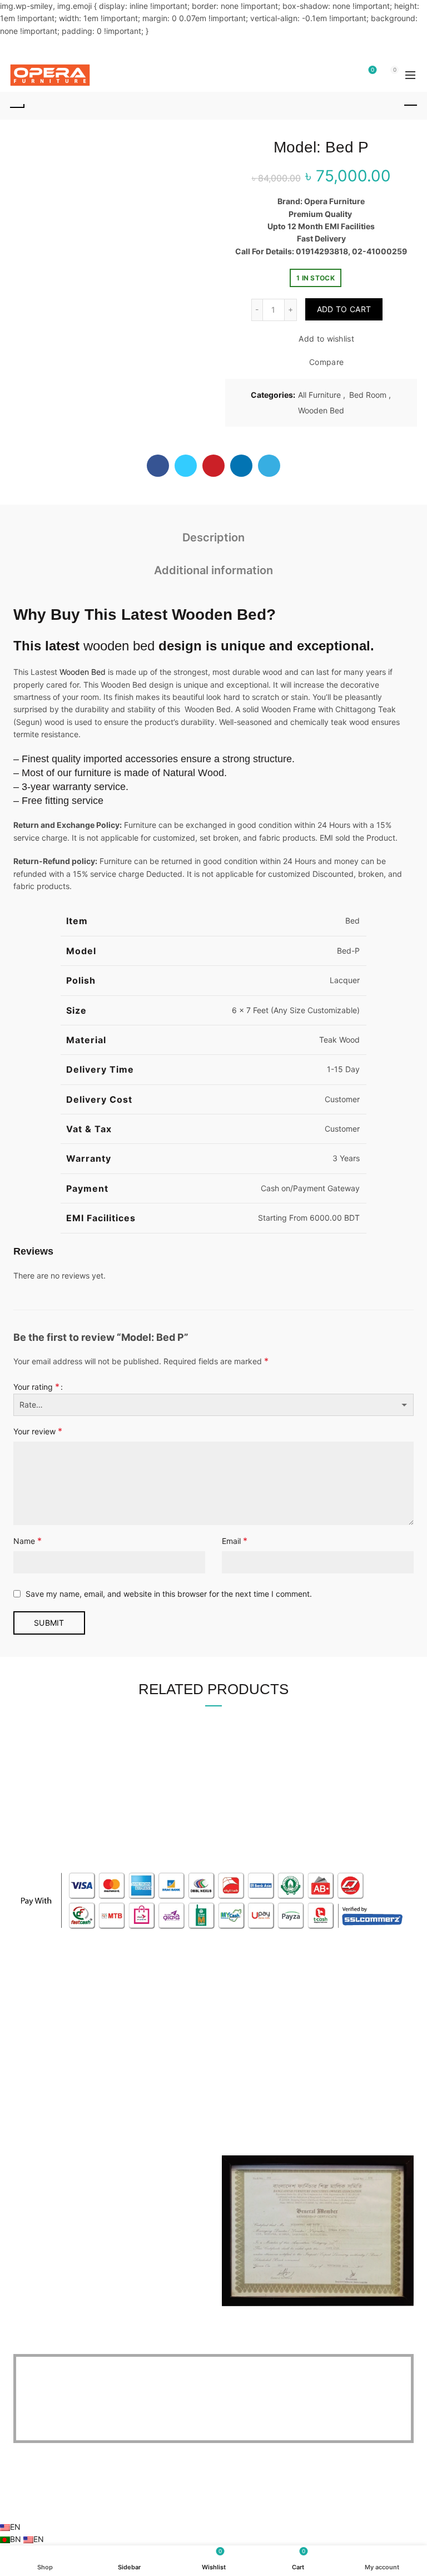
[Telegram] (269, 466)
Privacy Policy (39, 2020)
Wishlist (373, 70)
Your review (38, 1431)
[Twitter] (186, 466)
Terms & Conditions (48, 2036)
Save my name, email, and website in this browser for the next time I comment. (169, 1594)
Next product (410, 106)
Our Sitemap (36, 2052)
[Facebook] (158, 466)
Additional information (213, 570)
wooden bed (119, 646)
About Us (30, 1988)
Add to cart (344, 309)
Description (213, 537)
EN (15, 2527)
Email (235, 1541)
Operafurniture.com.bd (194, 2503)
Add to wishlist (326, 339)
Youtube (237, 2020)
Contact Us (34, 2004)
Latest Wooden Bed (194, 615)
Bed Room (368, 395)
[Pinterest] (213, 466)
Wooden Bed (321, 410)
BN (17, 2539)
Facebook (240, 1988)
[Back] (17, 106)
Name (28, 1541)
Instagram (240, 2036)
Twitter (234, 2004)
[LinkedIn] (241, 466)
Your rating (36, 1386)
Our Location (245, 2052)
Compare (326, 362)
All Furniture (319, 395)
